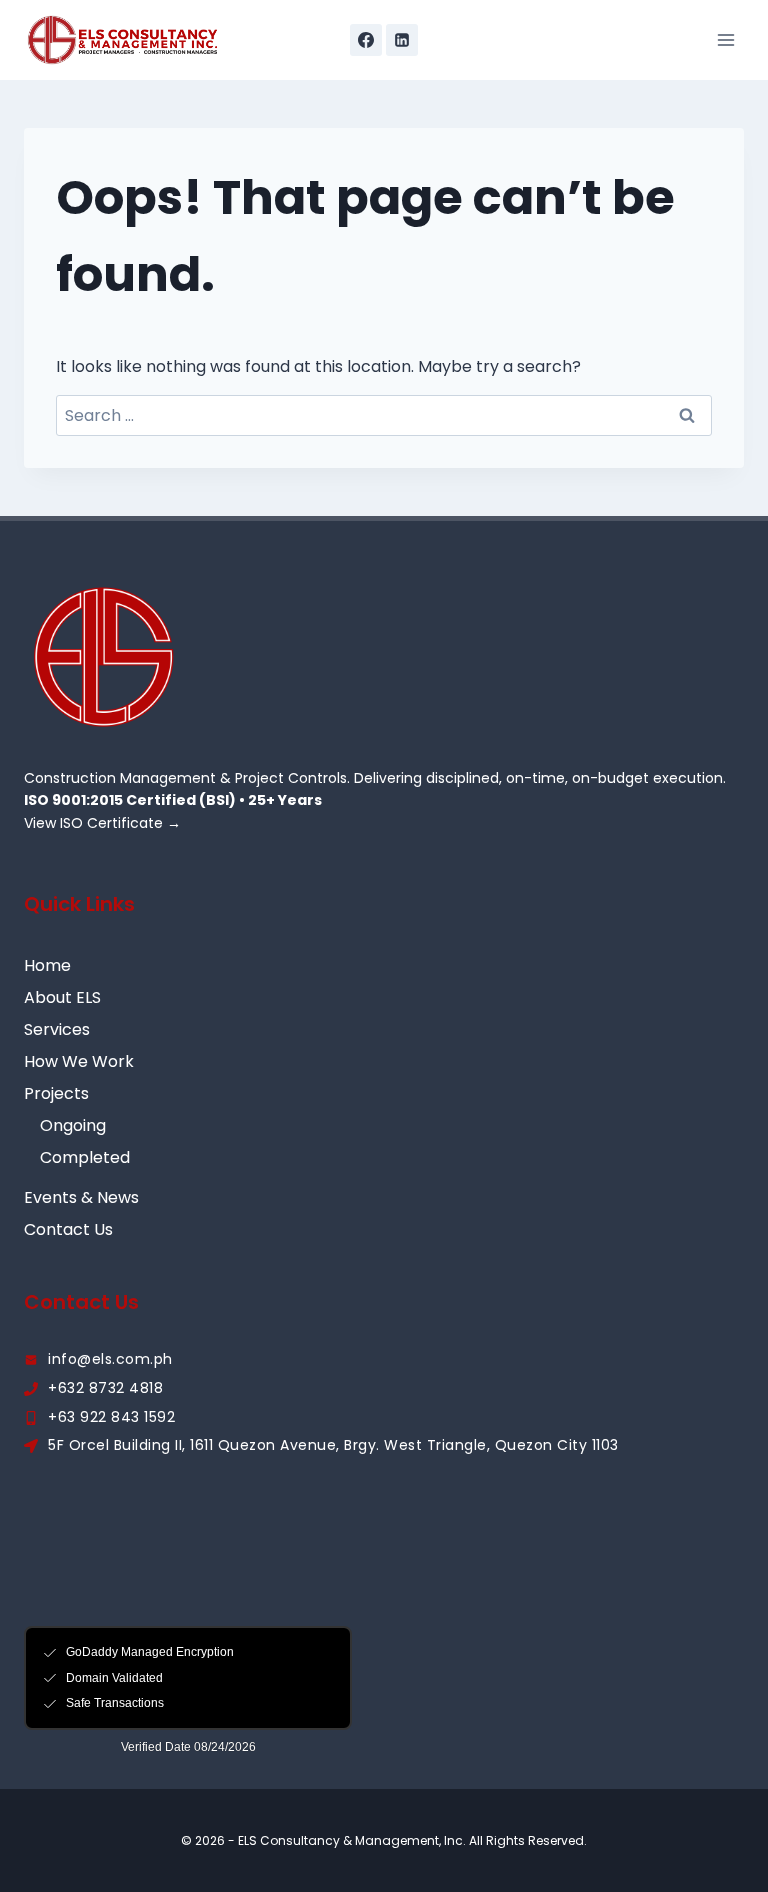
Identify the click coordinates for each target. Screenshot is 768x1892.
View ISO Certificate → (102, 823)
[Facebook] (366, 40)
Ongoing (73, 1125)
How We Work (79, 1061)
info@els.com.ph (110, 1359)
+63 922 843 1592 (111, 1417)
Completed (85, 1157)
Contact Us (68, 1229)
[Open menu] (725, 39)
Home (47, 965)
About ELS (62, 997)
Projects (56, 1093)
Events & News (81, 1197)
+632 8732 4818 (105, 1388)
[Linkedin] (402, 40)
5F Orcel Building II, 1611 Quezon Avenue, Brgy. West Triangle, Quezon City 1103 (333, 1445)
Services (57, 1029)
